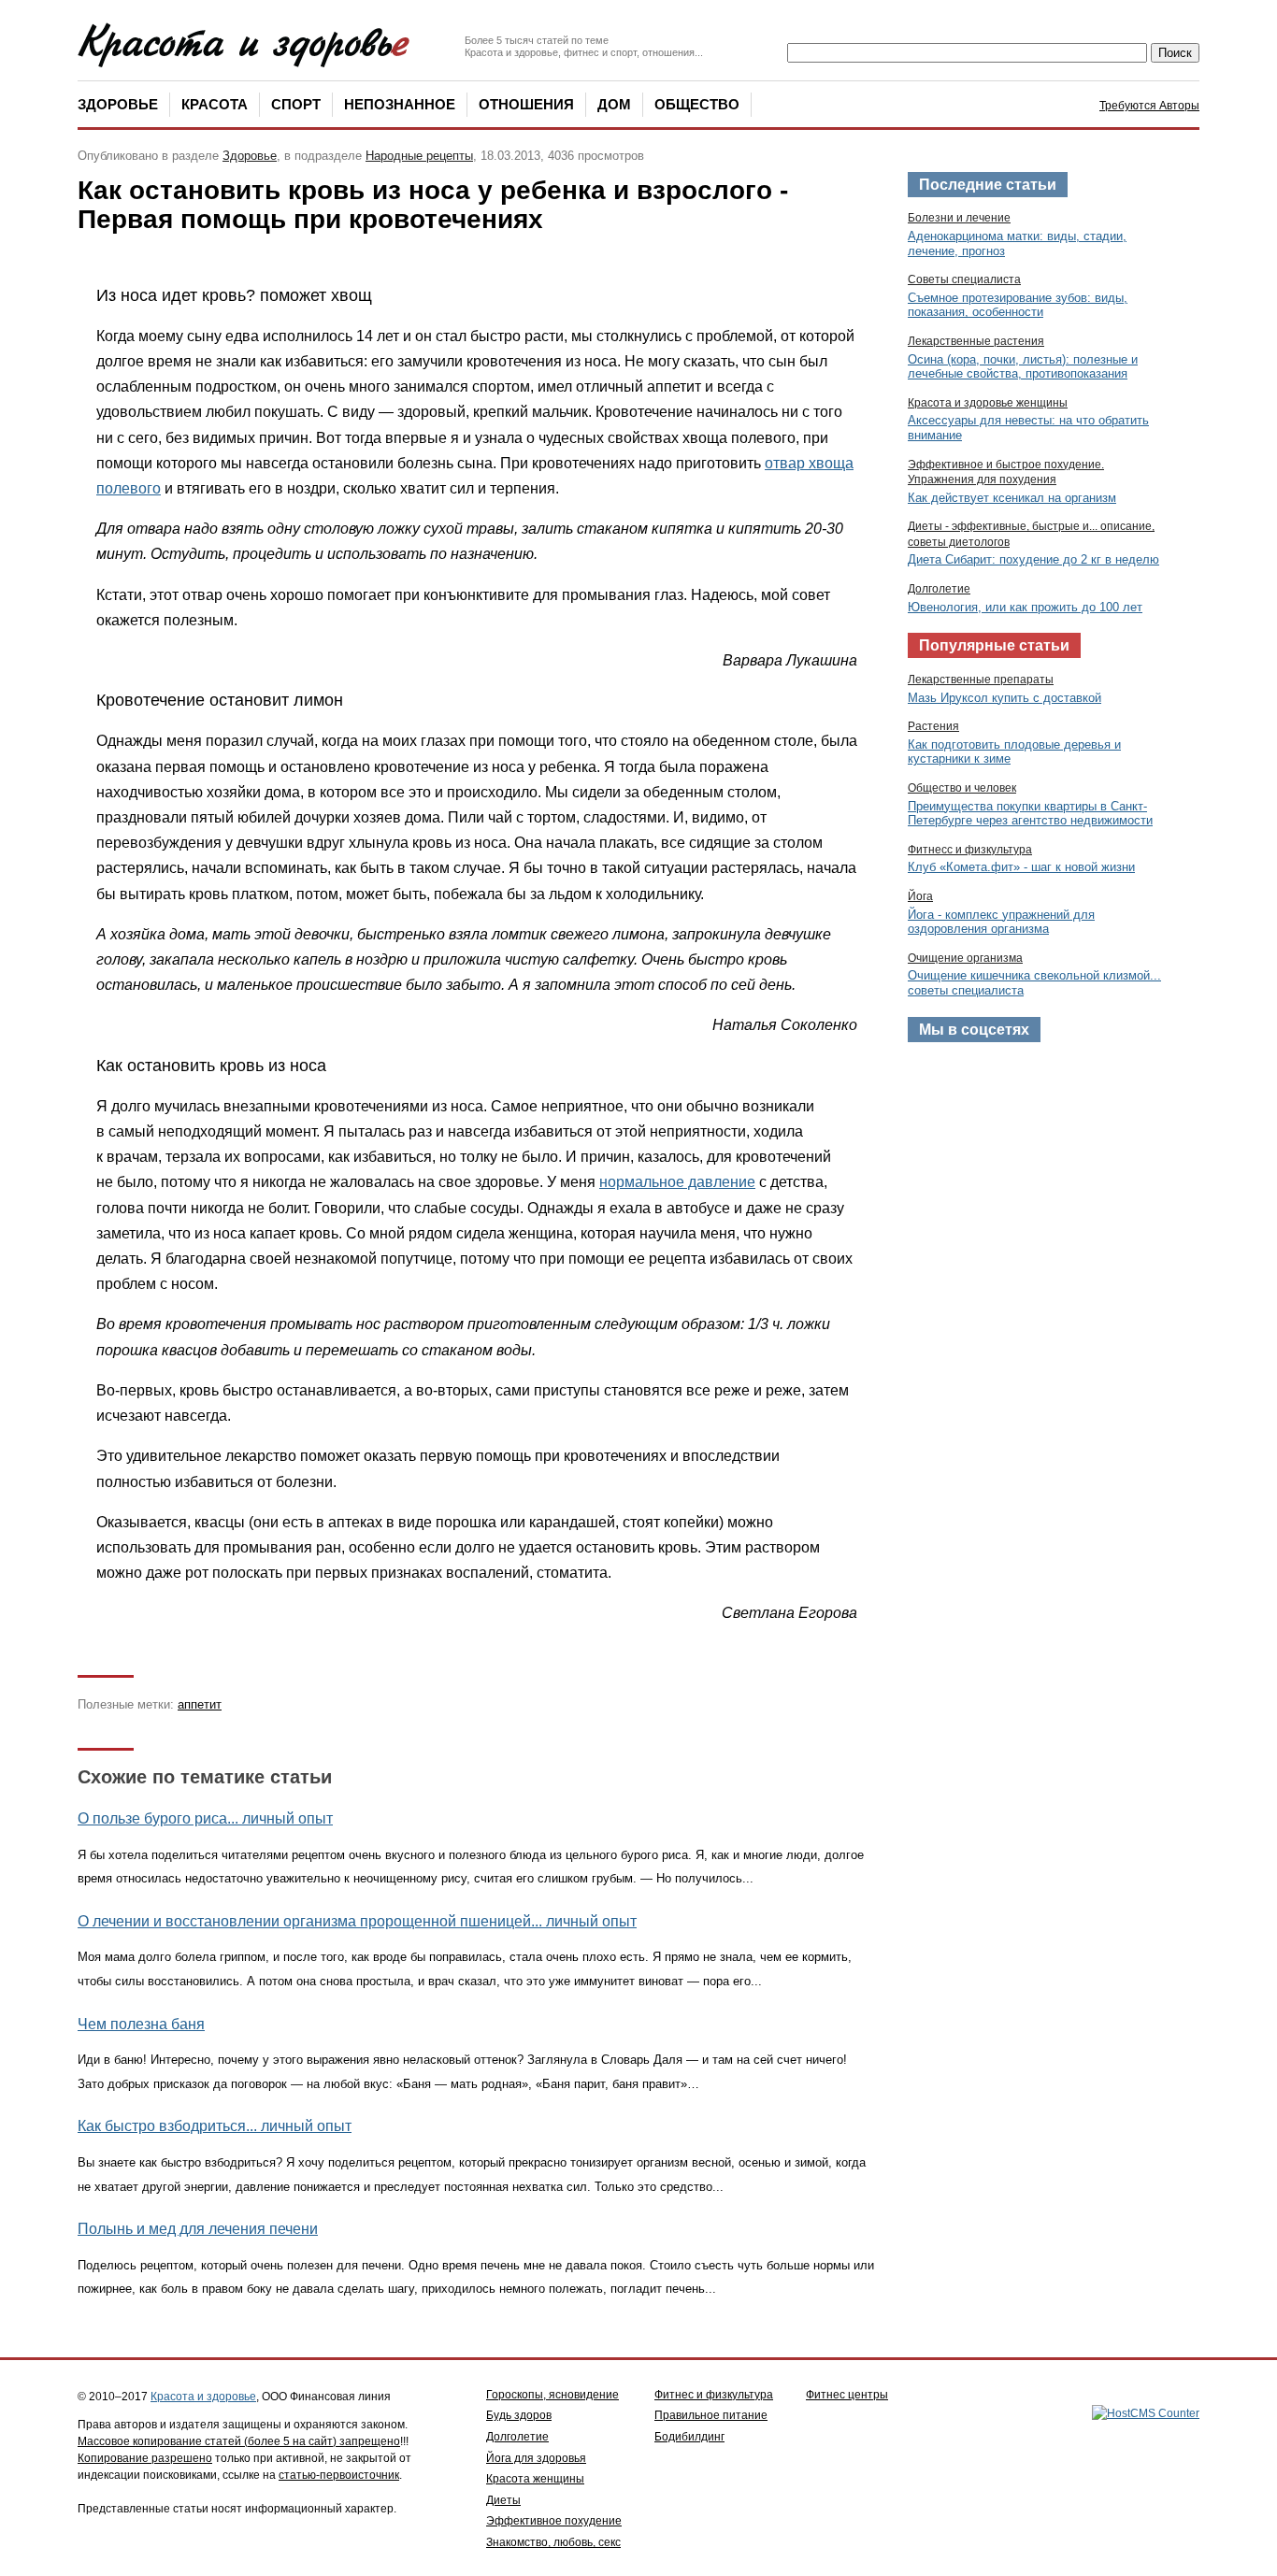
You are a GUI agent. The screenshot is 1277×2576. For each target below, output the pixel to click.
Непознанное (400, 104)
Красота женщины (535, 2479)
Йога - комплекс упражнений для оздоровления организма (1001, 922)
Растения (933, 726)
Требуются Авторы (1149, 106)
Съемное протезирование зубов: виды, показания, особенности (1018, 305)
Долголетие (939, 589)
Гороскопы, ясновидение (552, 2395)
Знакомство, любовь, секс (553, 2542)
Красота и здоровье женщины (988, 403)
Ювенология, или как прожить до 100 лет (1025, 607)
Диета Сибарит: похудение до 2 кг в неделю (1033, 559)
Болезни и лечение (959, 218)
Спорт (296, 104)
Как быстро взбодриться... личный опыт (215, 2126)
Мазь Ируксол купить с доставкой (1004, 698)
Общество (697, 104)
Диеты (503, 2500)
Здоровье (118, 104)
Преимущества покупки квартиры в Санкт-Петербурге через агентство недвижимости (1030, 814)
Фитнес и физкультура (714, 2395)
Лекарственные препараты (981, 680)
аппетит (200, 1704)
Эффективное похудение (554, 2521)
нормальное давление (677, 1182)
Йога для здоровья (536, 2458)
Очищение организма (965, 958)
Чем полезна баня (141, 2024)
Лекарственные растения (976, 341)
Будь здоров (519, 2415)
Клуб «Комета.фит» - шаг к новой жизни (1021, 867)
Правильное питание (711, 2415)
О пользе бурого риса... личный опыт (205, 1818)
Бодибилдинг (689, 2437)
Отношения (526, 104)
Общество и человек (962, 788)
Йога (920, 896)
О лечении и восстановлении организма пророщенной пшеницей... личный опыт (357, 1921)
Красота (215, 104)
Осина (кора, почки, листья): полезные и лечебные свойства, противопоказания (1023, 367)
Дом (614, 104)
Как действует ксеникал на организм (1012, 498)
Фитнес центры (847, 2395)
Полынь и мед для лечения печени (198, 2229)
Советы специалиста (964, 279)
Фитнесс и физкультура (970, 850)
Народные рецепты (419, 156)
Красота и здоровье (203, 2397)
